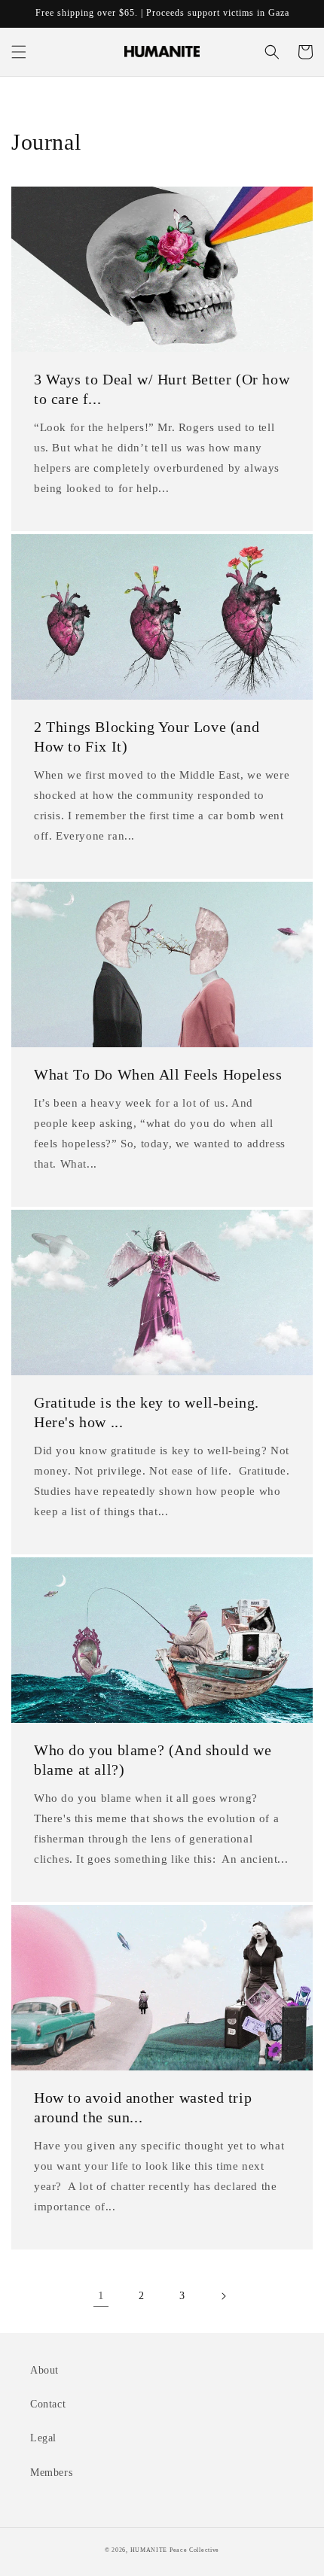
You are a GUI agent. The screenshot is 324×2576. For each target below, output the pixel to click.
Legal (43, 2438)
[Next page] (223, 2296)
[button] (19, 52)
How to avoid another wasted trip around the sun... (143, 2107)
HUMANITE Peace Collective (175, 2550)
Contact (48, 2404)
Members (51, 2473)
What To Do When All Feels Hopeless (158, 1074)
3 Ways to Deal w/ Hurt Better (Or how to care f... (162, 389)
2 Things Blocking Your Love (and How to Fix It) (147, 737)
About (44, 2370)
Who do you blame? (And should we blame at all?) (153, 1760)
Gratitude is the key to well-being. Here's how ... (147, 1412)
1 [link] (101, 2295)
